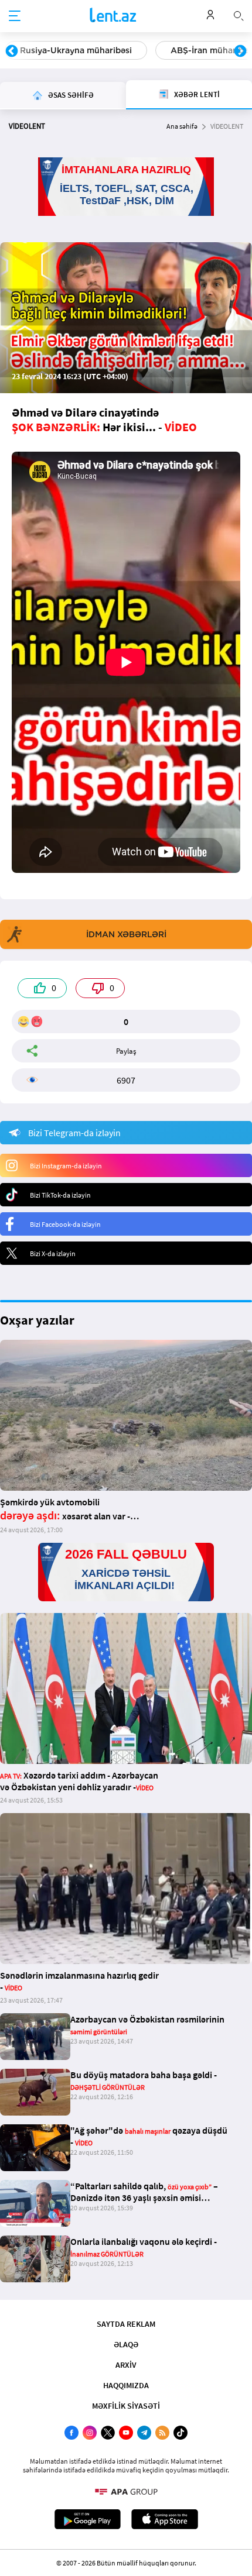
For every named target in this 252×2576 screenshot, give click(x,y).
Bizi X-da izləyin (53, 1253)
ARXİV (126, 2365)
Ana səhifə (182, 126)
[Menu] (15, 16)
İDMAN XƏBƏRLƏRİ (126, 934)
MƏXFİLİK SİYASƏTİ (126, 2406)
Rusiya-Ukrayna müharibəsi (76, 50)
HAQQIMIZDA (126, 2385)
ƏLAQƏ (126, 2344)
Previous (12, 51)
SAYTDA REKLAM (126, 2324)
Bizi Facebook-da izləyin (65, 1224)
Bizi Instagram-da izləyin (66, 1166)
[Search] (239, 15)
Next (240, 51)
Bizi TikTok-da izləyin (60, 1195)
